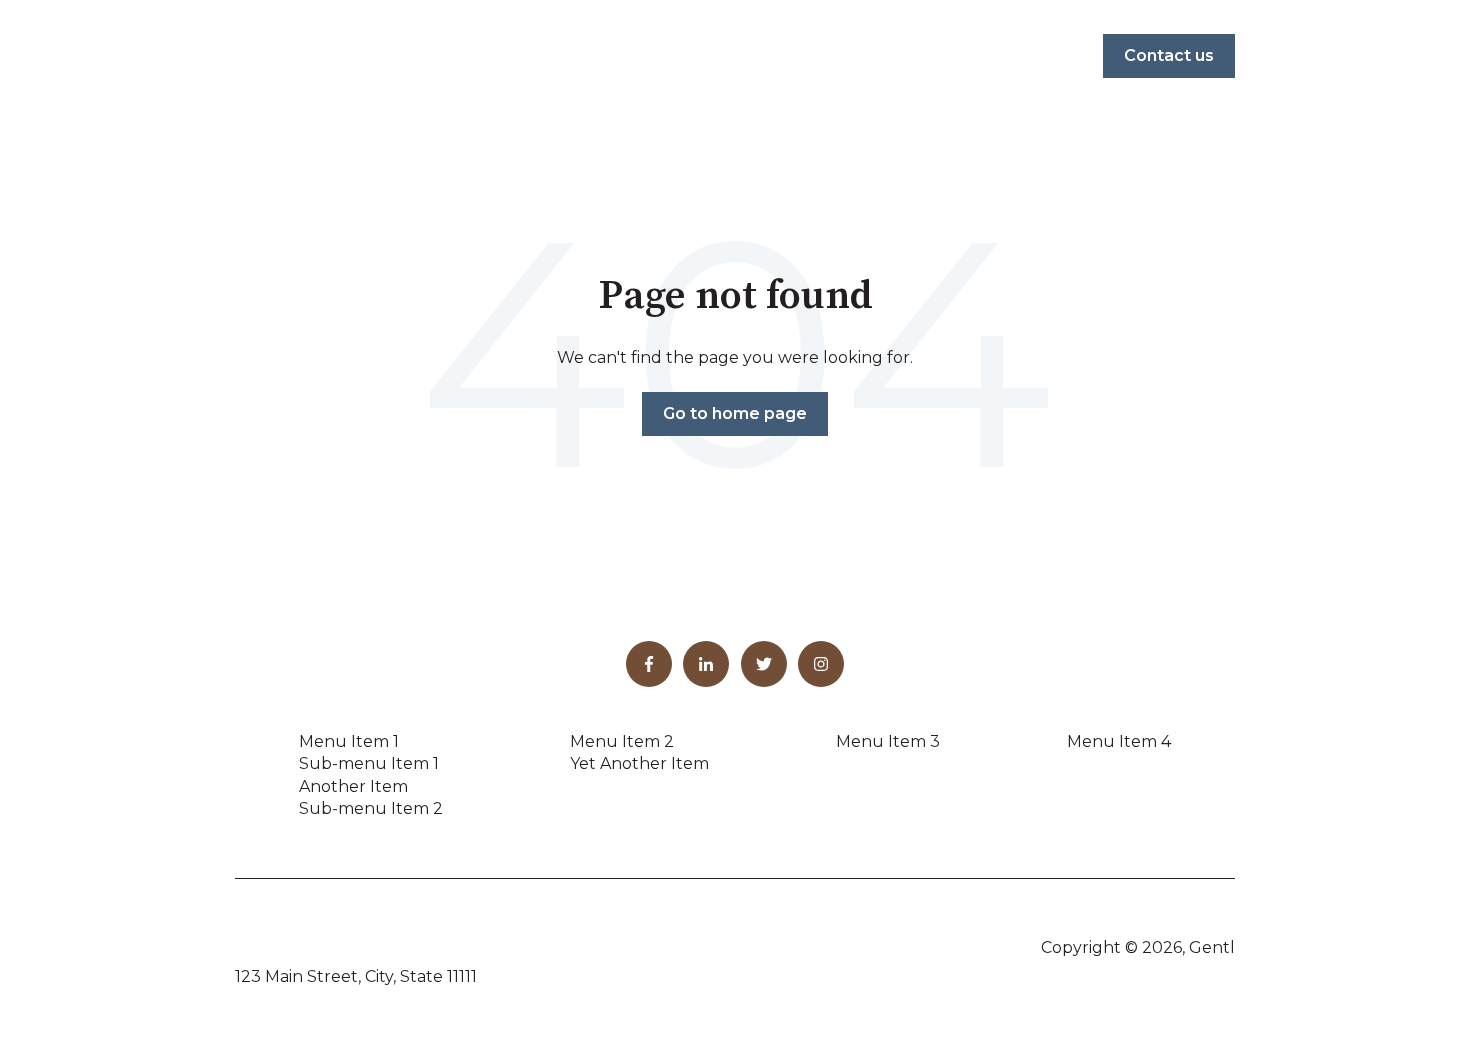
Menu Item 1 (349, 741)
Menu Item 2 (622, 741)
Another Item (353, 786)
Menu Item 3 (888, 741)
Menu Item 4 (1119, 741)
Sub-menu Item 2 (371, 808)
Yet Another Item (639, 763)
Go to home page (735, 413)
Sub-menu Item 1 (369, 763)
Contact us (1169, 55)
